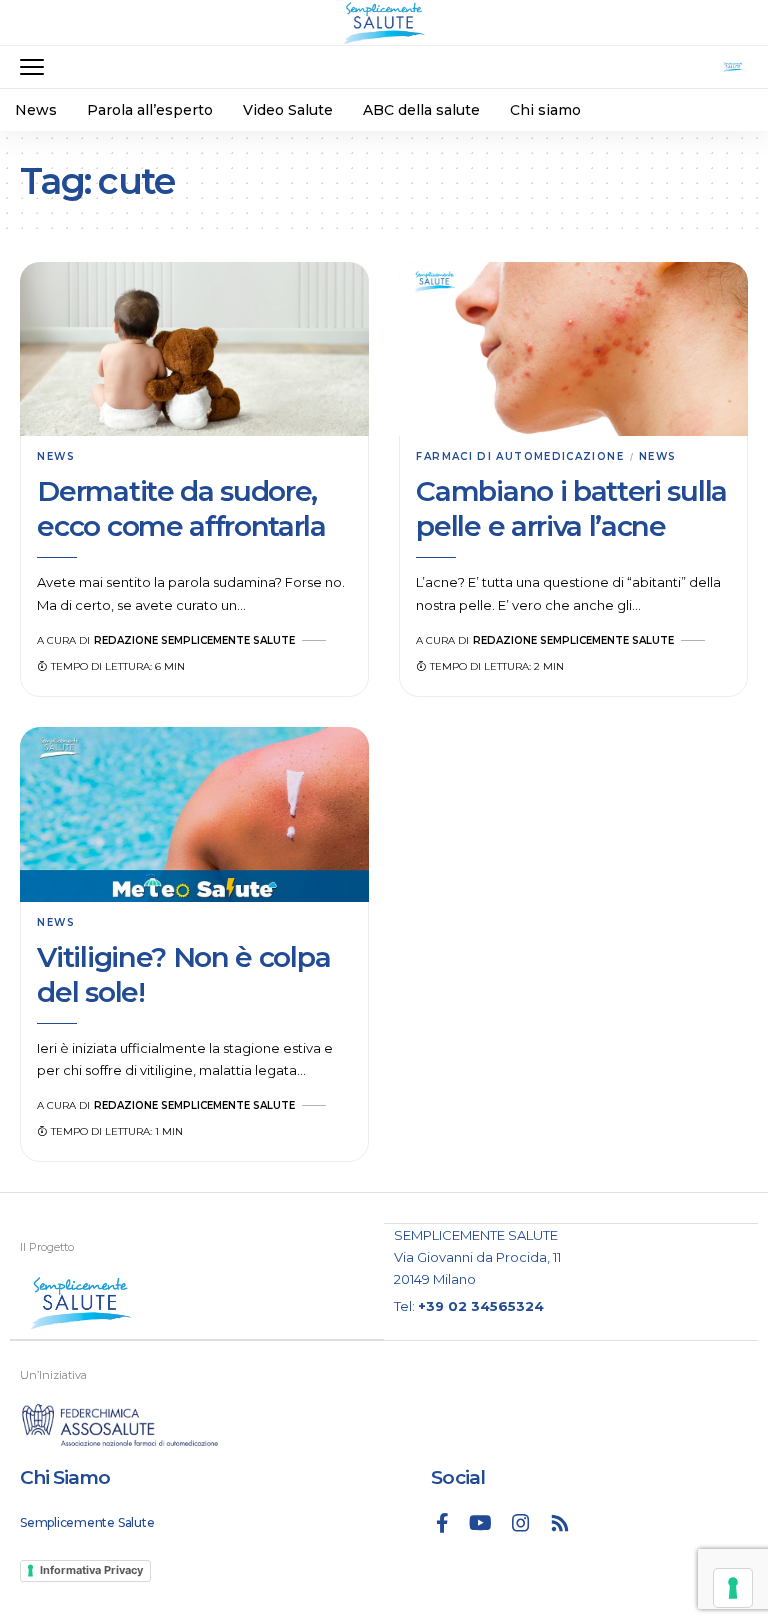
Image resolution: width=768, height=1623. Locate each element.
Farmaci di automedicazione (519, 456)
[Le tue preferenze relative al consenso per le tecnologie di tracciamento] (733, 1588)
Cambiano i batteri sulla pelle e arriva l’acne (571, 508)
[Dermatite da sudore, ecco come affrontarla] (194, 349)
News (55, 456)
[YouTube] (480, 1523)
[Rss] (560, 1523)
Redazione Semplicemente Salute (194, 640)
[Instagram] (521, 1523)
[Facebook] (442, 1523)
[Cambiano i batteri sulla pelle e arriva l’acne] (573, 349)
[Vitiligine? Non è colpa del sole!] (194, 814)
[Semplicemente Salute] (384, 23)
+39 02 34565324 (481, 1306)
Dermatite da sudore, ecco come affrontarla (181, 508)
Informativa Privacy (91, 1570)
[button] (37, 67)
